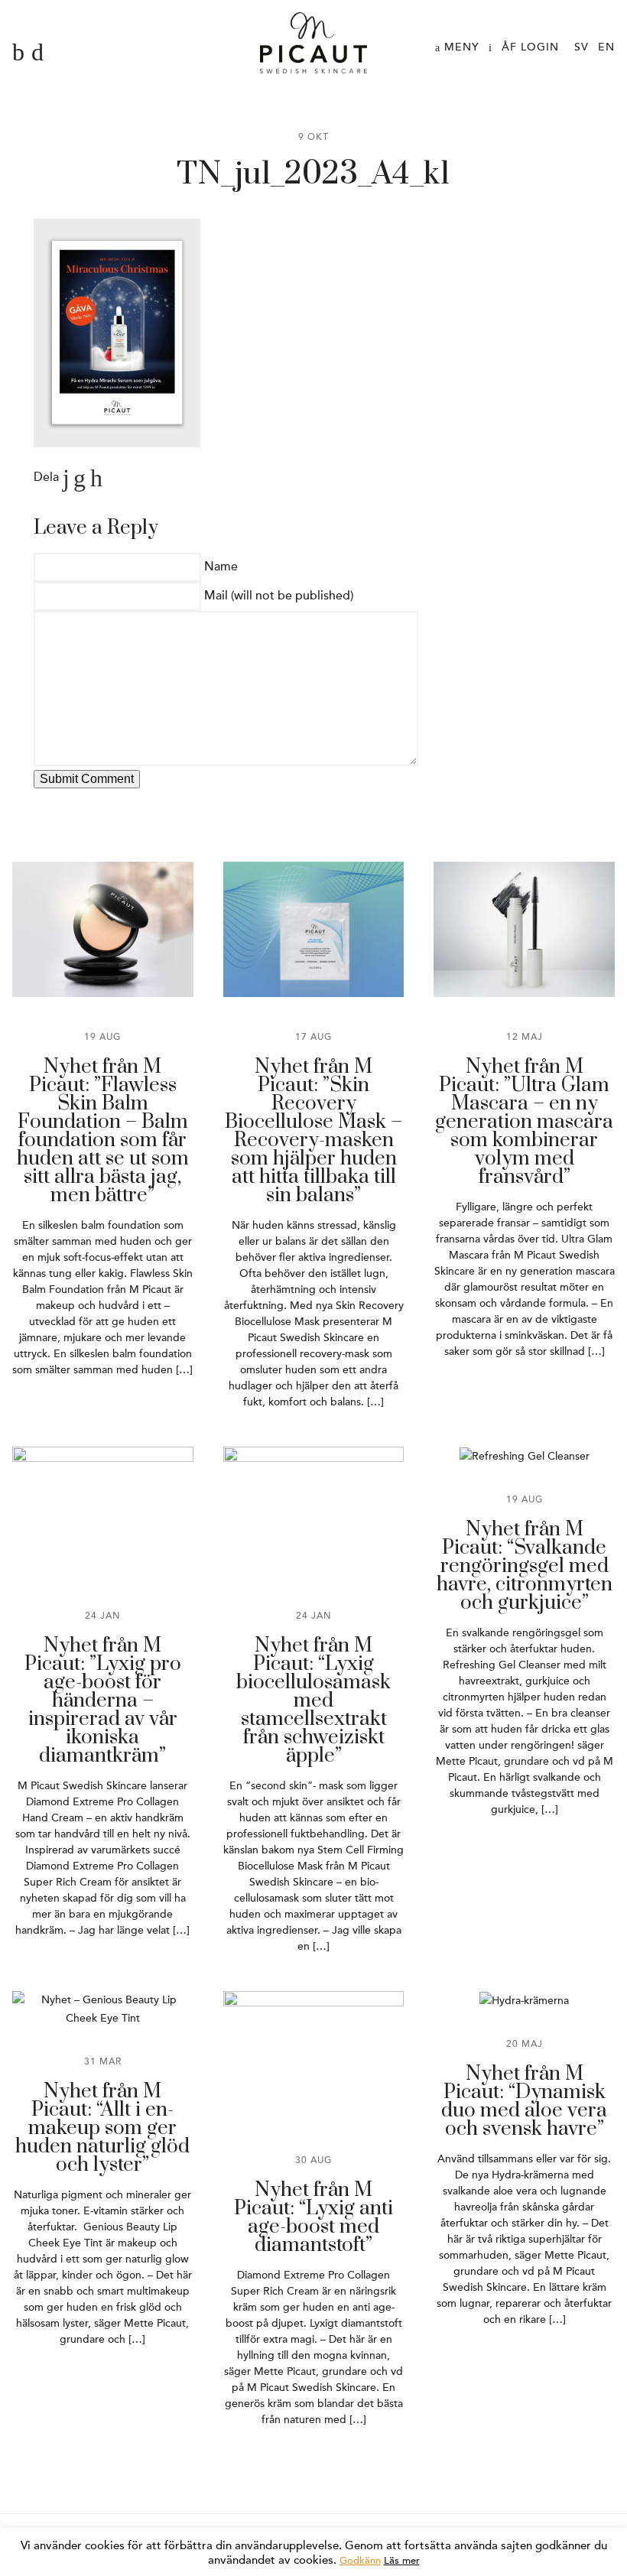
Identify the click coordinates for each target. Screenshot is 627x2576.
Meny (460, 47)
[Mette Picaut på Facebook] (18, 53)
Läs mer (402, 2561)
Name (221, 567)
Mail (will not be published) (279, 596)
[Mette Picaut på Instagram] (37, 53)
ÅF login (530, 47)
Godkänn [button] (360, 2561)
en (606, 47)
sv (582, 47)
